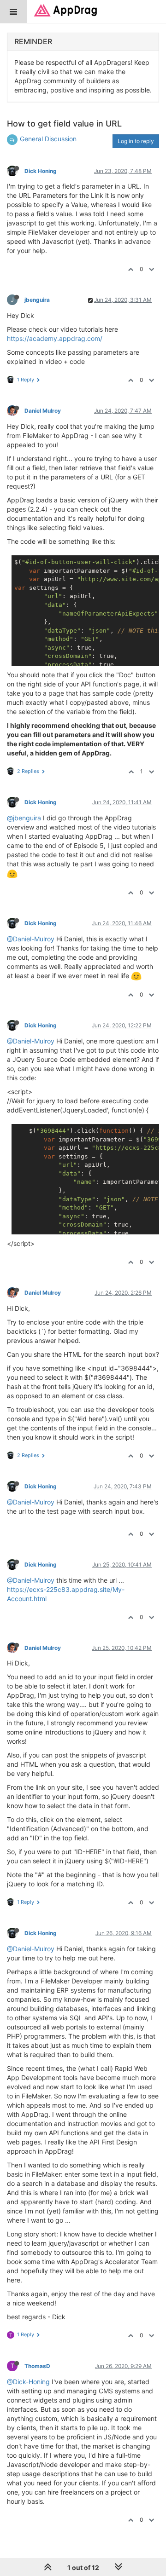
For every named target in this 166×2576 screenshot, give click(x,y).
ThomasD (37, 2366)
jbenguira (37, 300)
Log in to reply (136, 141)
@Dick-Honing (28, 2382)
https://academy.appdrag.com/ (55, 338)
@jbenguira (24, 818)
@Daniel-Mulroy (31, 939)
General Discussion (48, 139)
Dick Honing (41, 171)
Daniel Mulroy (43, 411)
